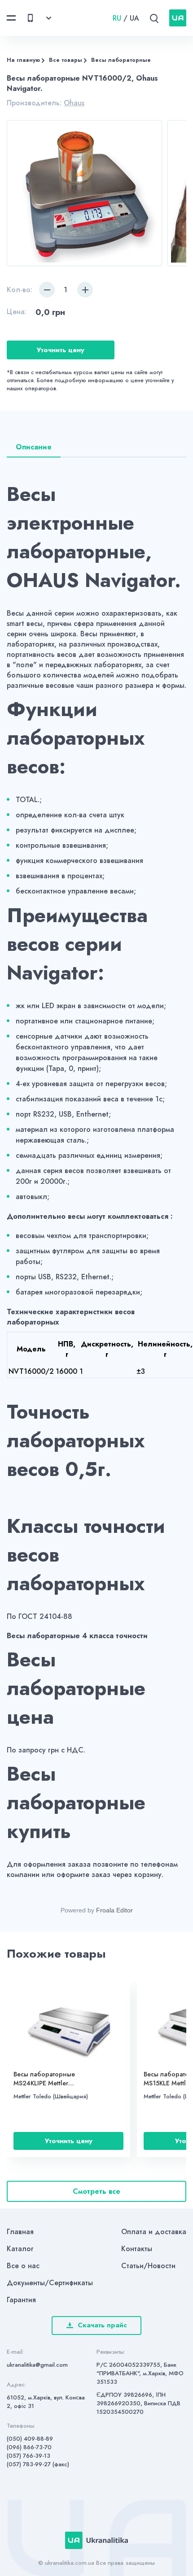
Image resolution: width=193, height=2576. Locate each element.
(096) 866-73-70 (29, 2447)
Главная (20, 2232)
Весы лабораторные (121, 60)
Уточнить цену (61, 350)
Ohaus (74, 103)
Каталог (20, 2249)
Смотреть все (96, 2191)
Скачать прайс (102, 2325)
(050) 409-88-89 (30, 2439)
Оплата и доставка (154, 2232)
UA (134, 18)
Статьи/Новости (148, 2266)
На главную (23, 60)
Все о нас (23, 2266)
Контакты (137, 2249)
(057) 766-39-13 (29, 2456)
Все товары (66, 60)
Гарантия (21, 2300)
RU (117, 18)
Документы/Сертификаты (50, 2283)
